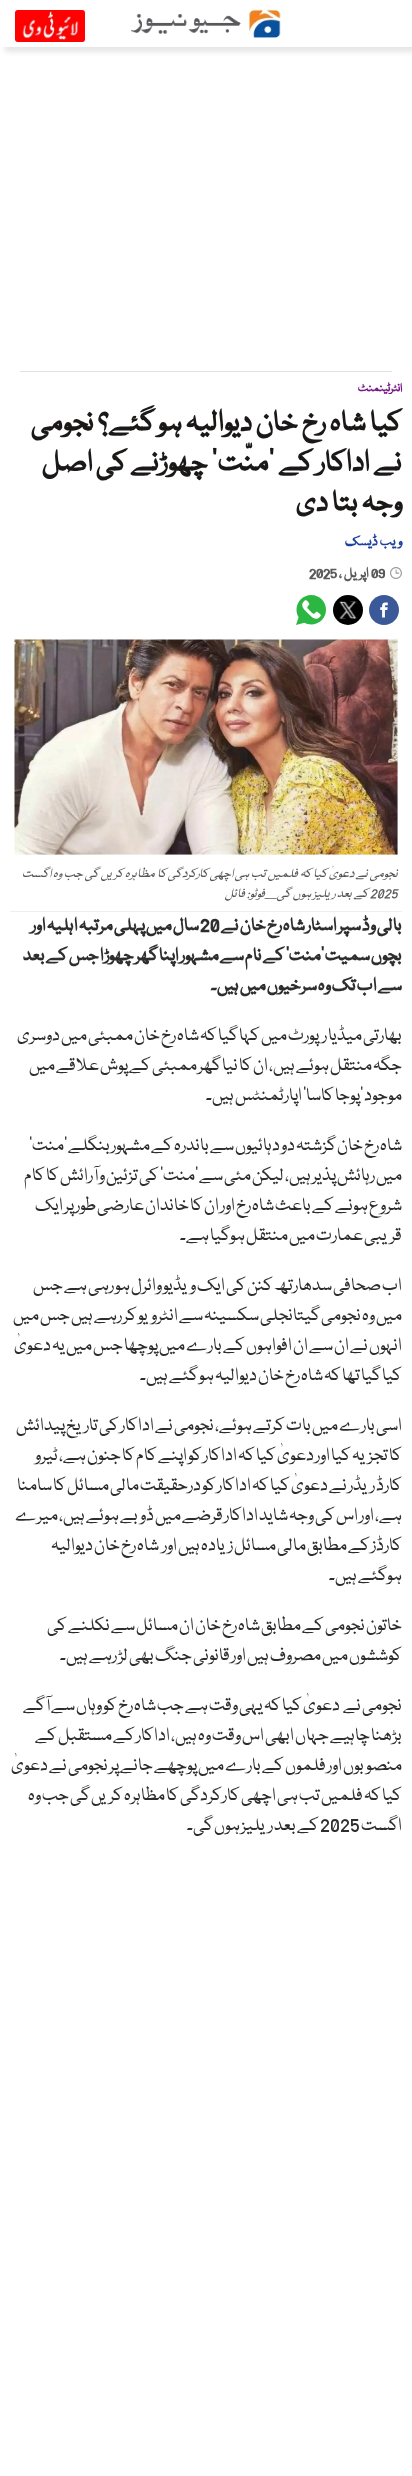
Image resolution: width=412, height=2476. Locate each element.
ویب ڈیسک (373, 542)
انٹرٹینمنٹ (380, 388)
